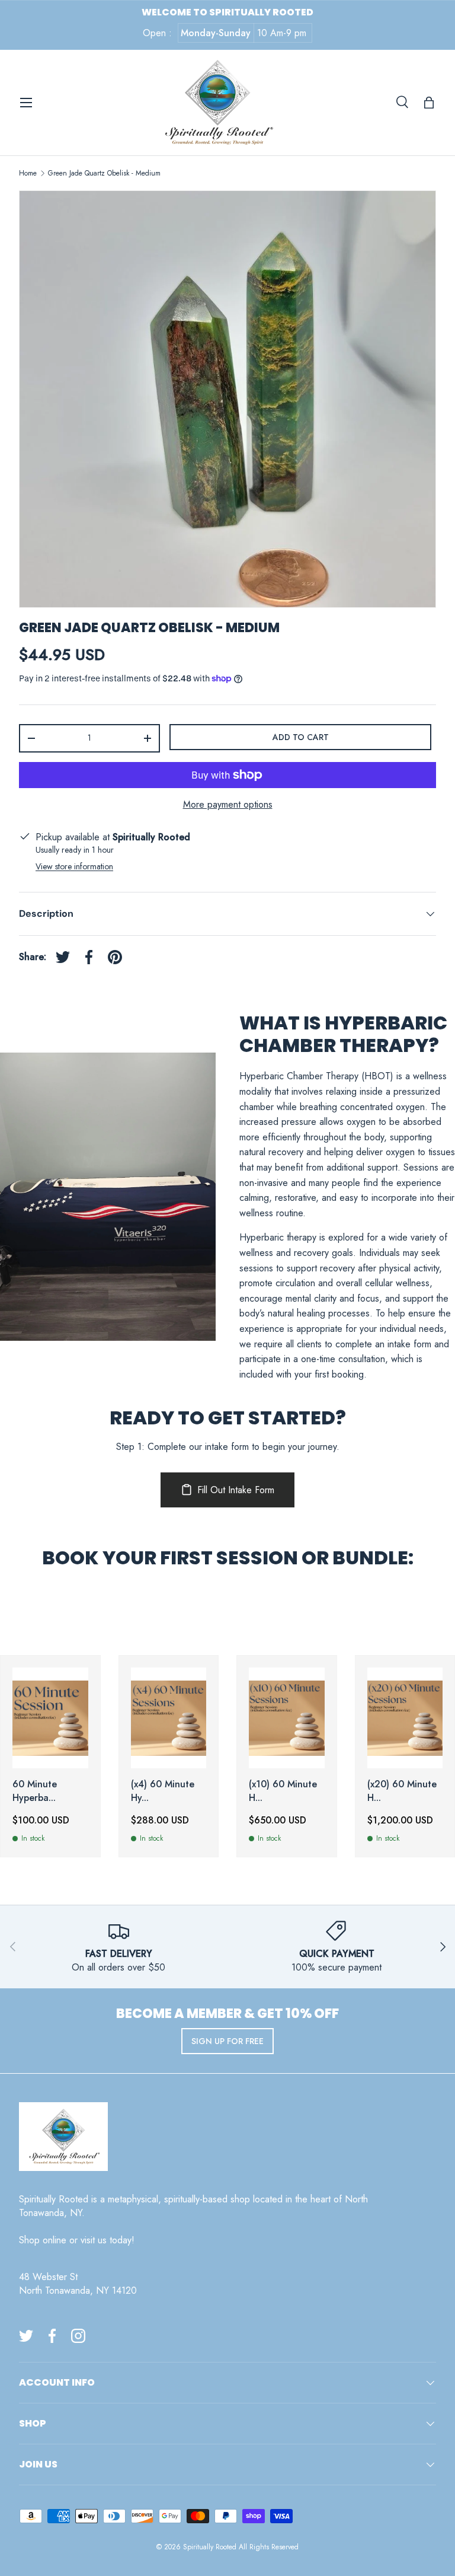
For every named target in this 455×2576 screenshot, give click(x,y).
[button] (429, 103)
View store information (74, 866)
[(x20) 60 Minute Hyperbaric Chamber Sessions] (405, 1718)
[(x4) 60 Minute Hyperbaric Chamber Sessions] (169, 1718)
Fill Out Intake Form (236, 1490)
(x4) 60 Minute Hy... (163, 1791)
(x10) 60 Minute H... (283, 1791)
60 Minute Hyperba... (35, 1791)
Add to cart (301, 737)
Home (28, 173)
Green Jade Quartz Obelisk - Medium (104, 173)
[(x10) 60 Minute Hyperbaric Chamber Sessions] (287, 1718)
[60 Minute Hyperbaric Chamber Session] (50, 1718)
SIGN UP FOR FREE (227, 2041)
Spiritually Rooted (210, 2547)
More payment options (228, 804)
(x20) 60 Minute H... (402, 1791)
